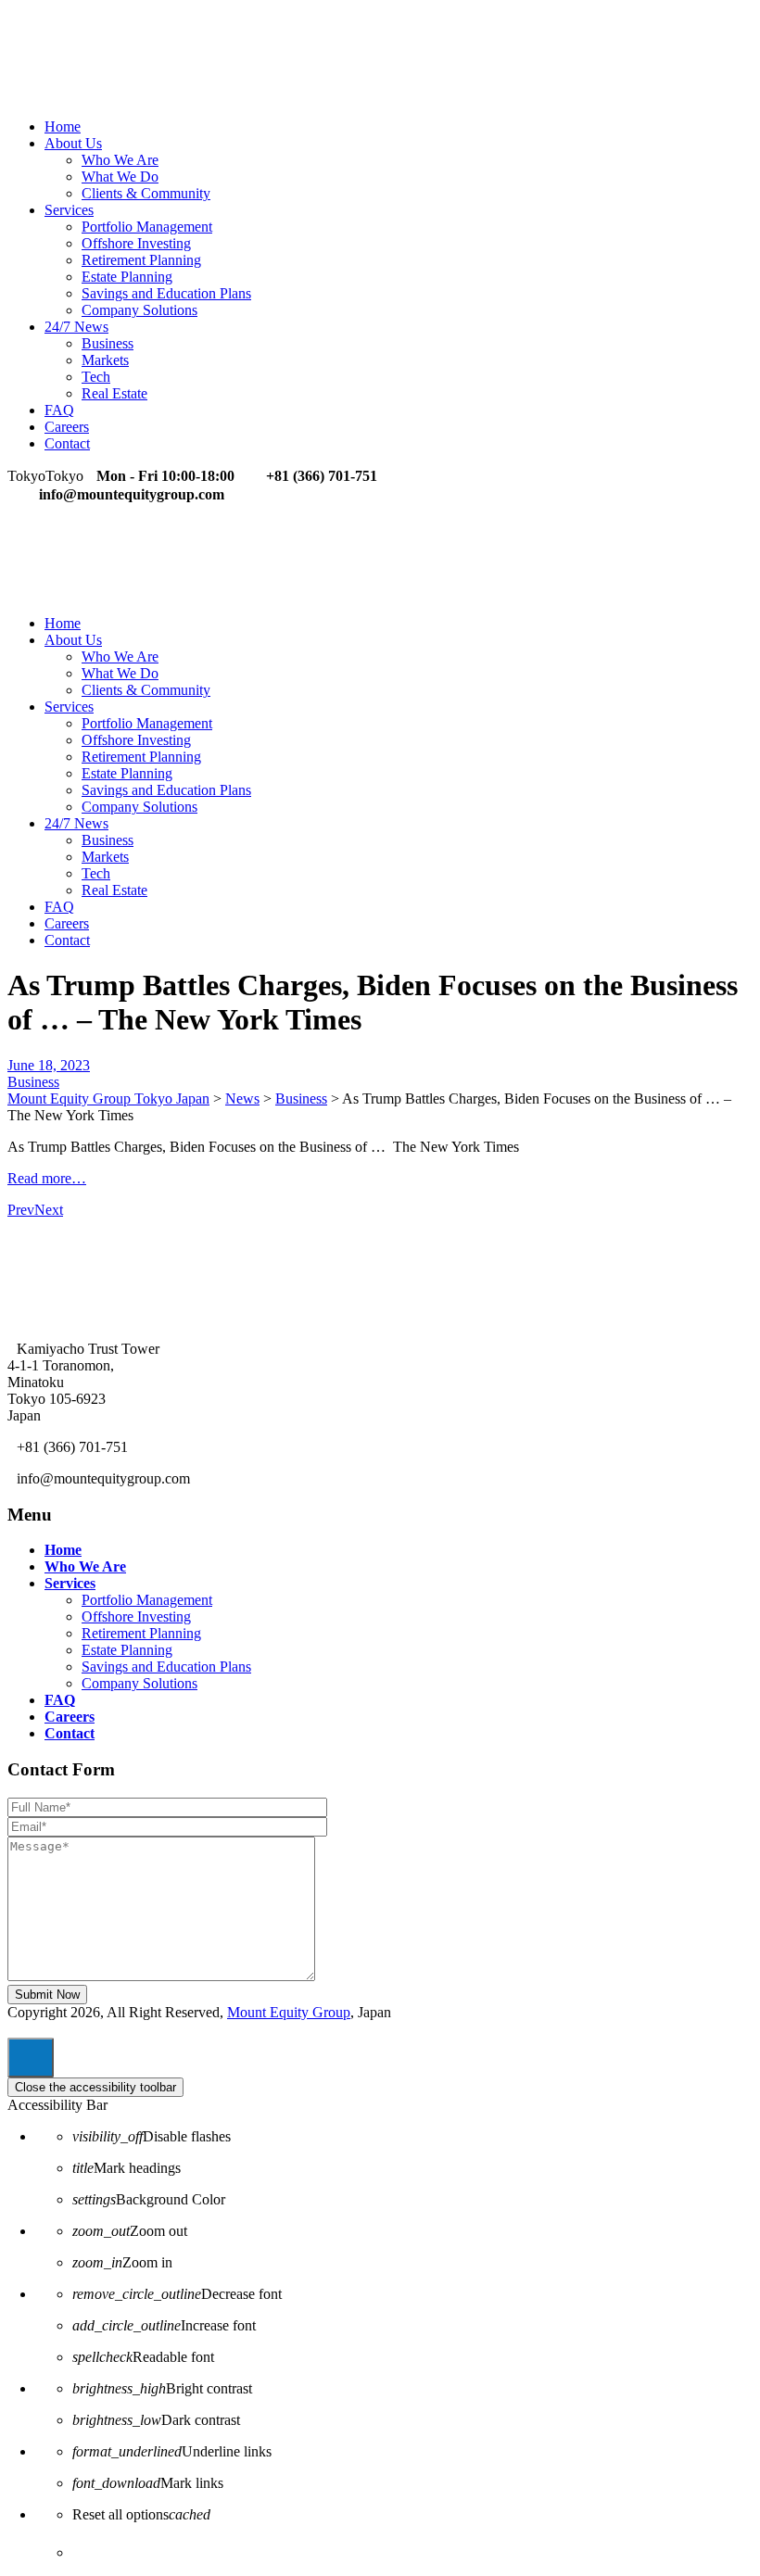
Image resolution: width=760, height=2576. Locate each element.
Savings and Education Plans (166, 293)
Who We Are (120, 160)
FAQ (59, 410)
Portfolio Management (147, 227)
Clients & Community (146, 193)
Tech (96, 377)
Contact (67, 443)
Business (108, 343)
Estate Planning (127, 277)
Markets (105, 360)
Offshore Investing (136, 243)
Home (63, 126)
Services (69, 210)
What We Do (120, 177)
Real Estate (114, 393)
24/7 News (76, 327)
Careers (67, 427)
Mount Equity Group (289, 2012)
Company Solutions (139, 310)
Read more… (47, 1178)
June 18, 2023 (49, 1065)
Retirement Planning (141, 260)
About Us (73, 143)
